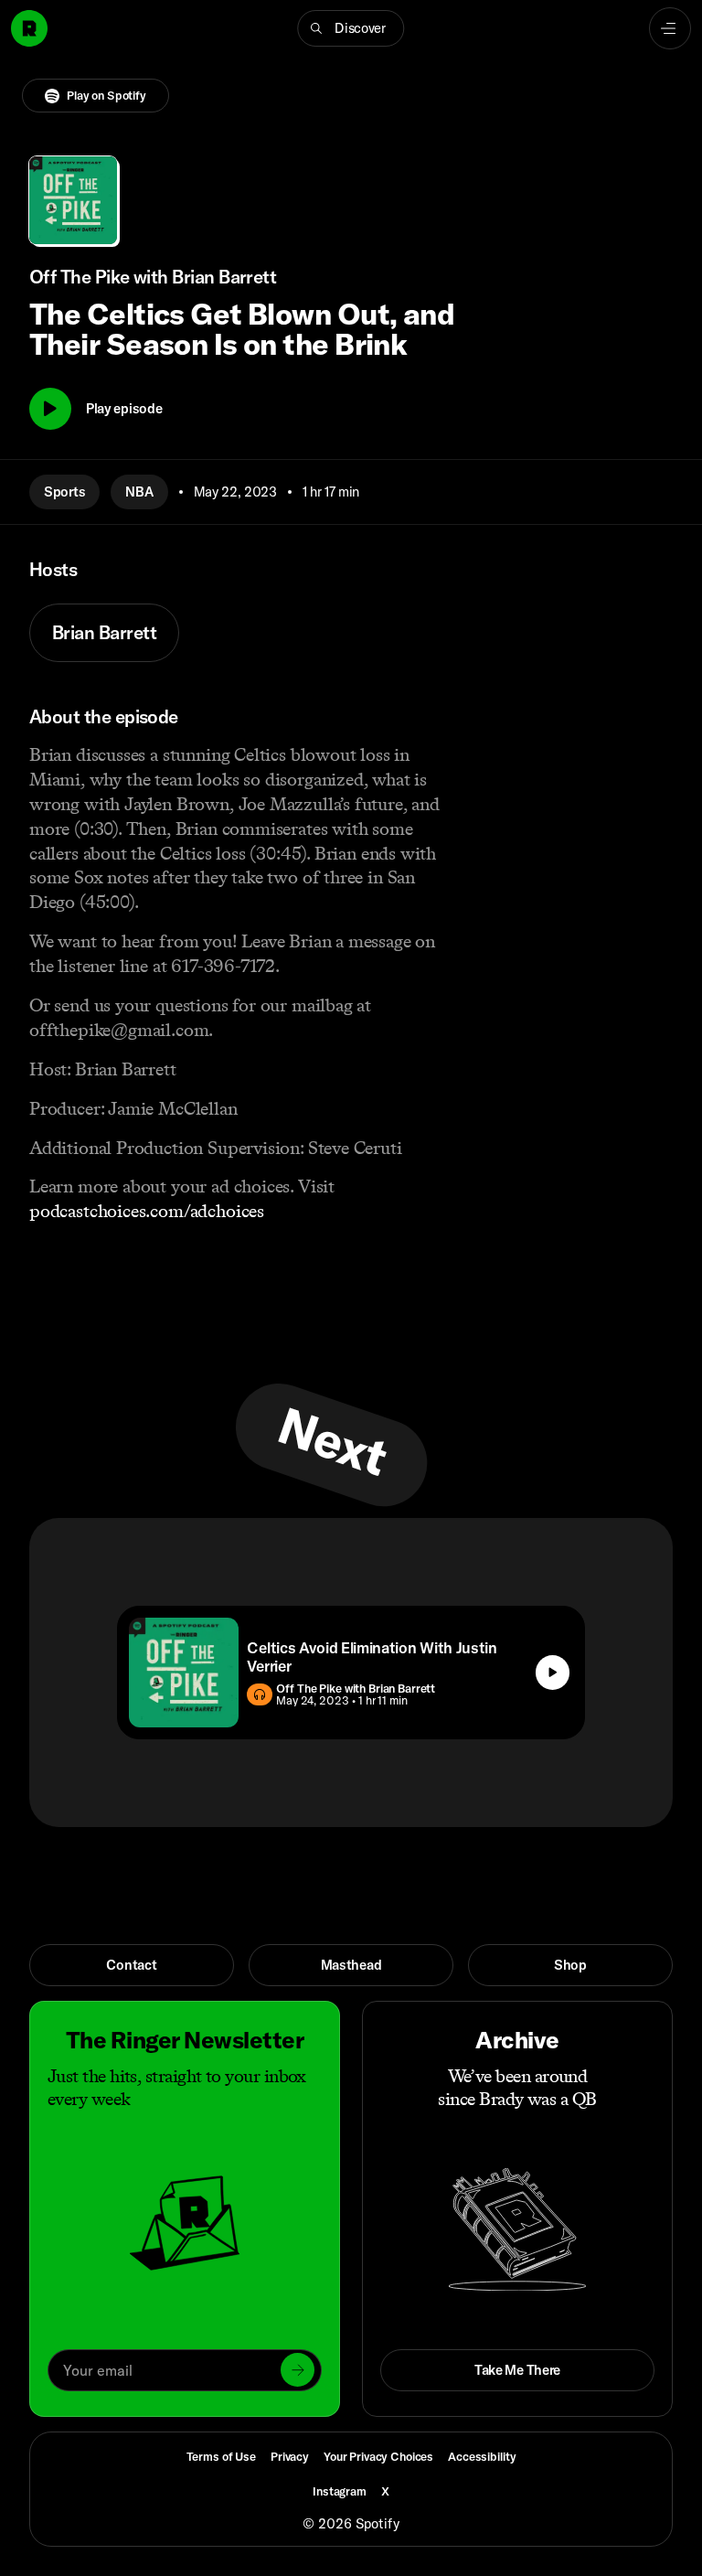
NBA (139, 492)
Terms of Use (221, 2456)
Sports (64, 492)
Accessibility (482, 2456)
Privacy (290, 2456)
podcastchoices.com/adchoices (147, 1211)
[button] (351, 28)
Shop (570, 1965)
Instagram (340, 2491)
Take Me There (517, 2370)
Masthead (351, 1965)
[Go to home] (29, 28)
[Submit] (298, 2370)
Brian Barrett (104, 632)
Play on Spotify (106, 95)
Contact (131, 1965)
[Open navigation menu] (670, 28)
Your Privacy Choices (378, 2457)
